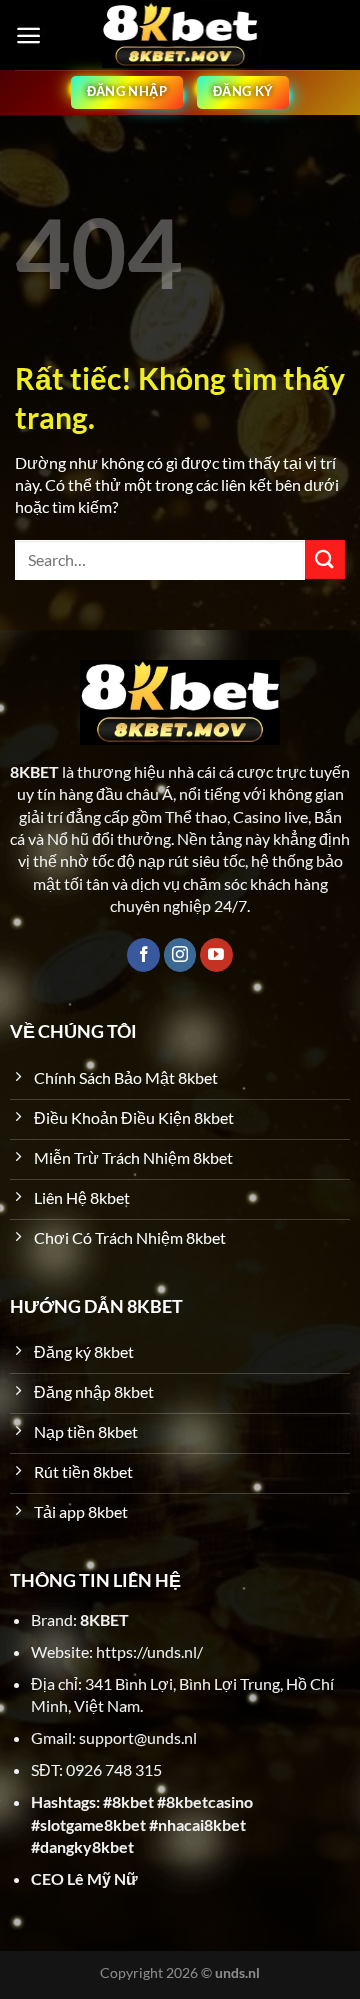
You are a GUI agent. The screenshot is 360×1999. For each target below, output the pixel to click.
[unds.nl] (180, 35)
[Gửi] (325, 559)
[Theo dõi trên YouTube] (216, 955)
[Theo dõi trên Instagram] (180, 955)
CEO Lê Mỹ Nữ (84, 1878)
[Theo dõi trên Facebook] (143, 955)
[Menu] (28, 35)
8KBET (104, 1619)
